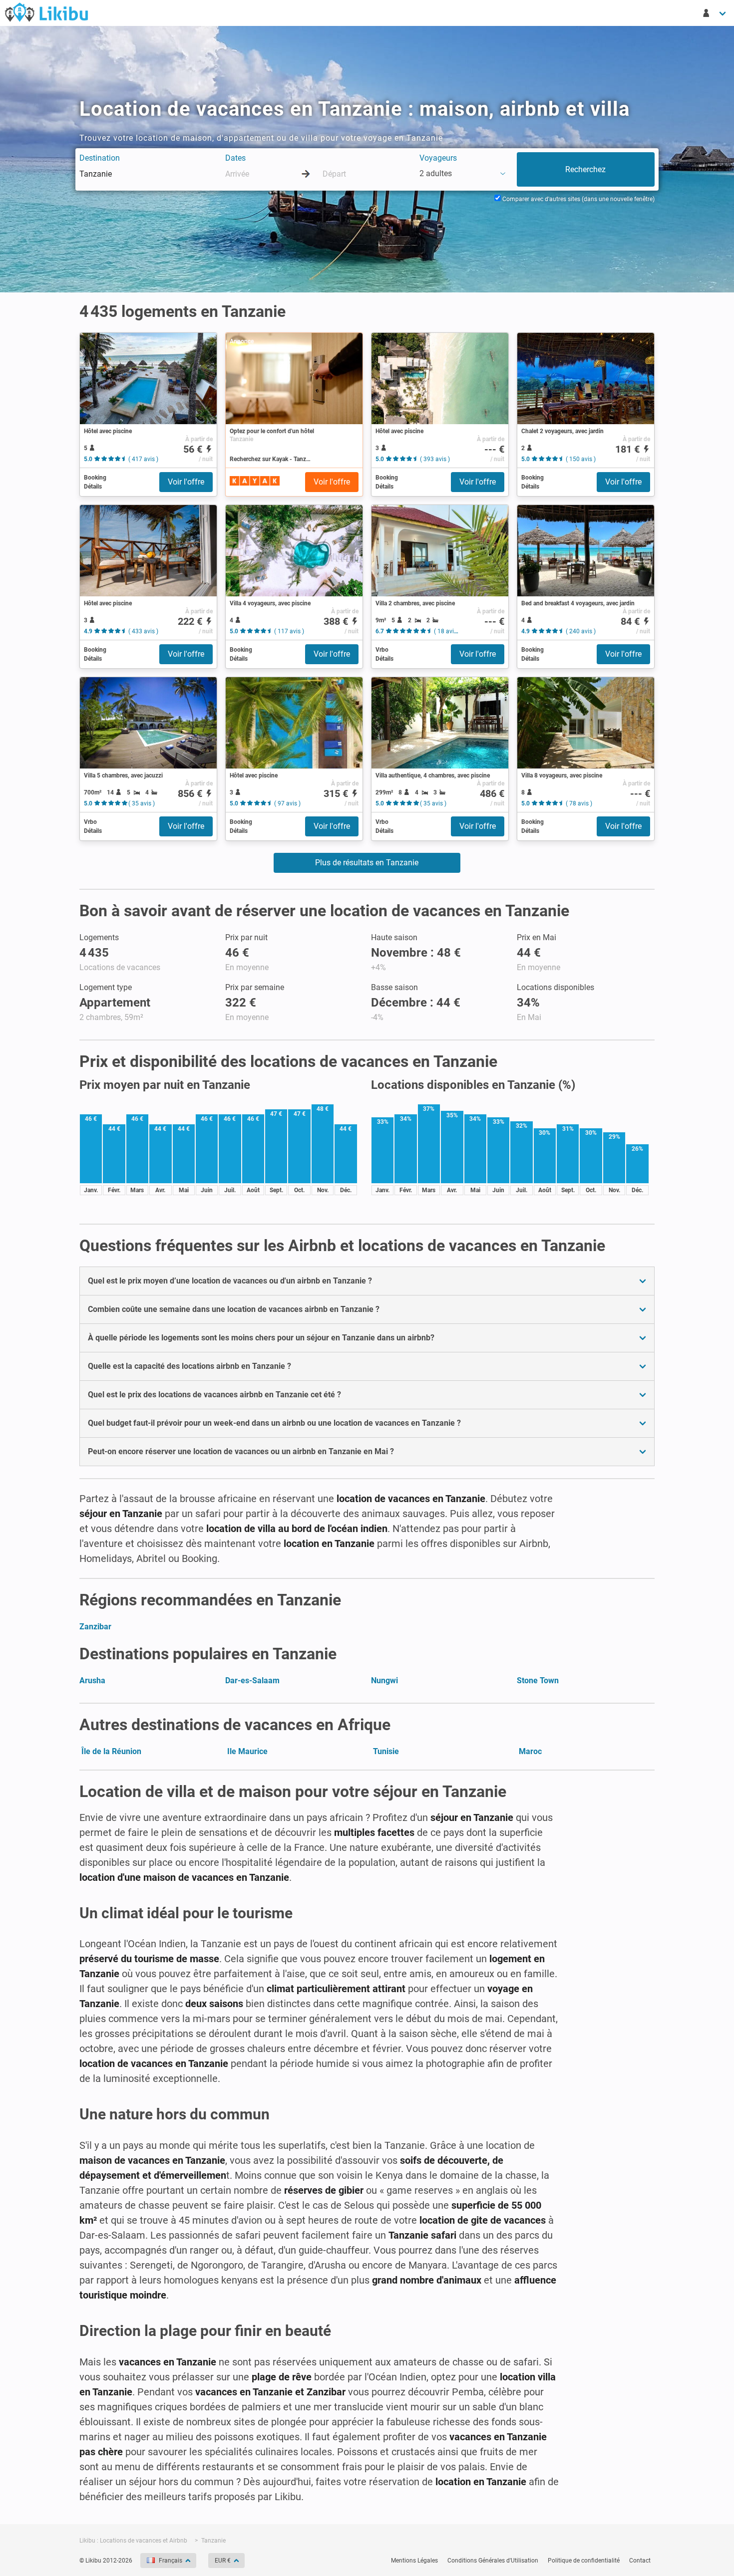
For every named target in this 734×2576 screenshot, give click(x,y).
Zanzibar (95, 1627)
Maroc (530, 1751)
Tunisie (386, 1751)
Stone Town (538, 1680)
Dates (235, 158)
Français (171, 2561)
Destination (100, 158)
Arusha (92, 1680)
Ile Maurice (247, 1751)
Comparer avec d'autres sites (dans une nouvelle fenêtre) (578, 199)
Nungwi (384, 1680)
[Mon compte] (715, 13)
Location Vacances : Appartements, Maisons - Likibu (46, 12)
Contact (640, 2561)
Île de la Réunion (111, 1751)
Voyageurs (438, 158)
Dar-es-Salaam (252, 1680)
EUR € (223, 2561)
